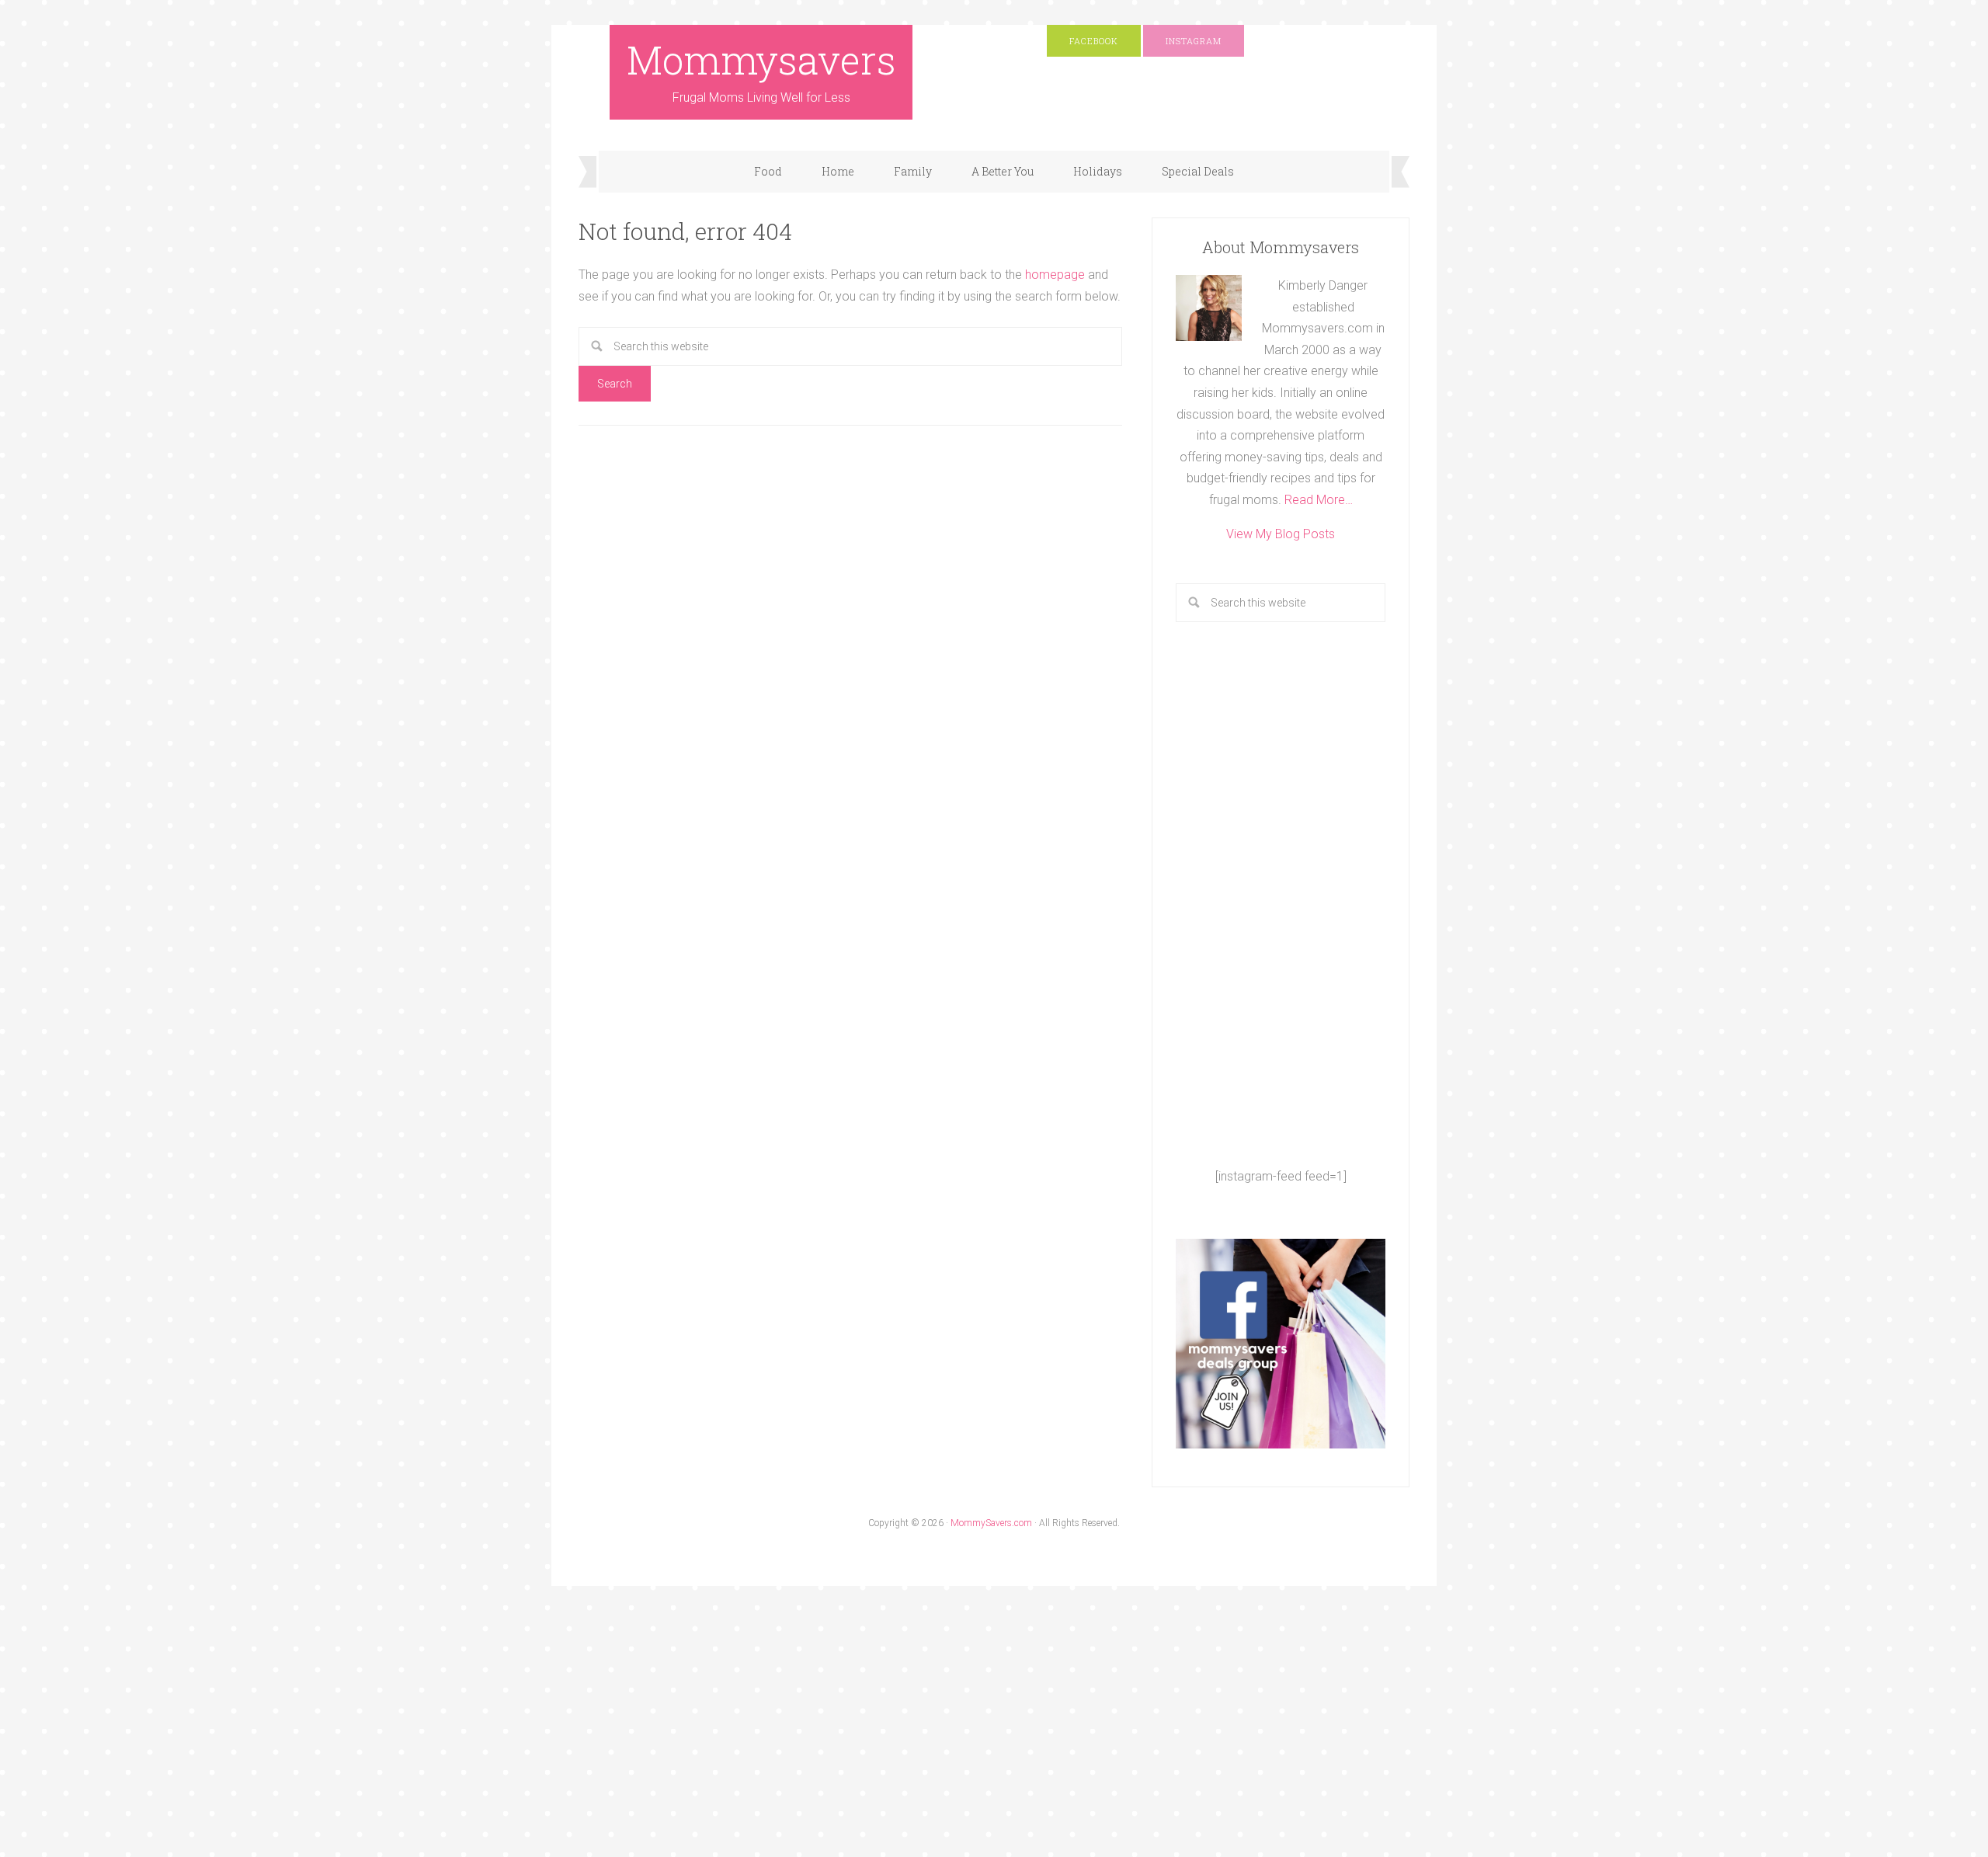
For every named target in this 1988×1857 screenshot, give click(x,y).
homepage (1055, 275)
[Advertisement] (1281, 894)
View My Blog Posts (1281, 534)
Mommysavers (761, 60)
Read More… (1319, 500)
